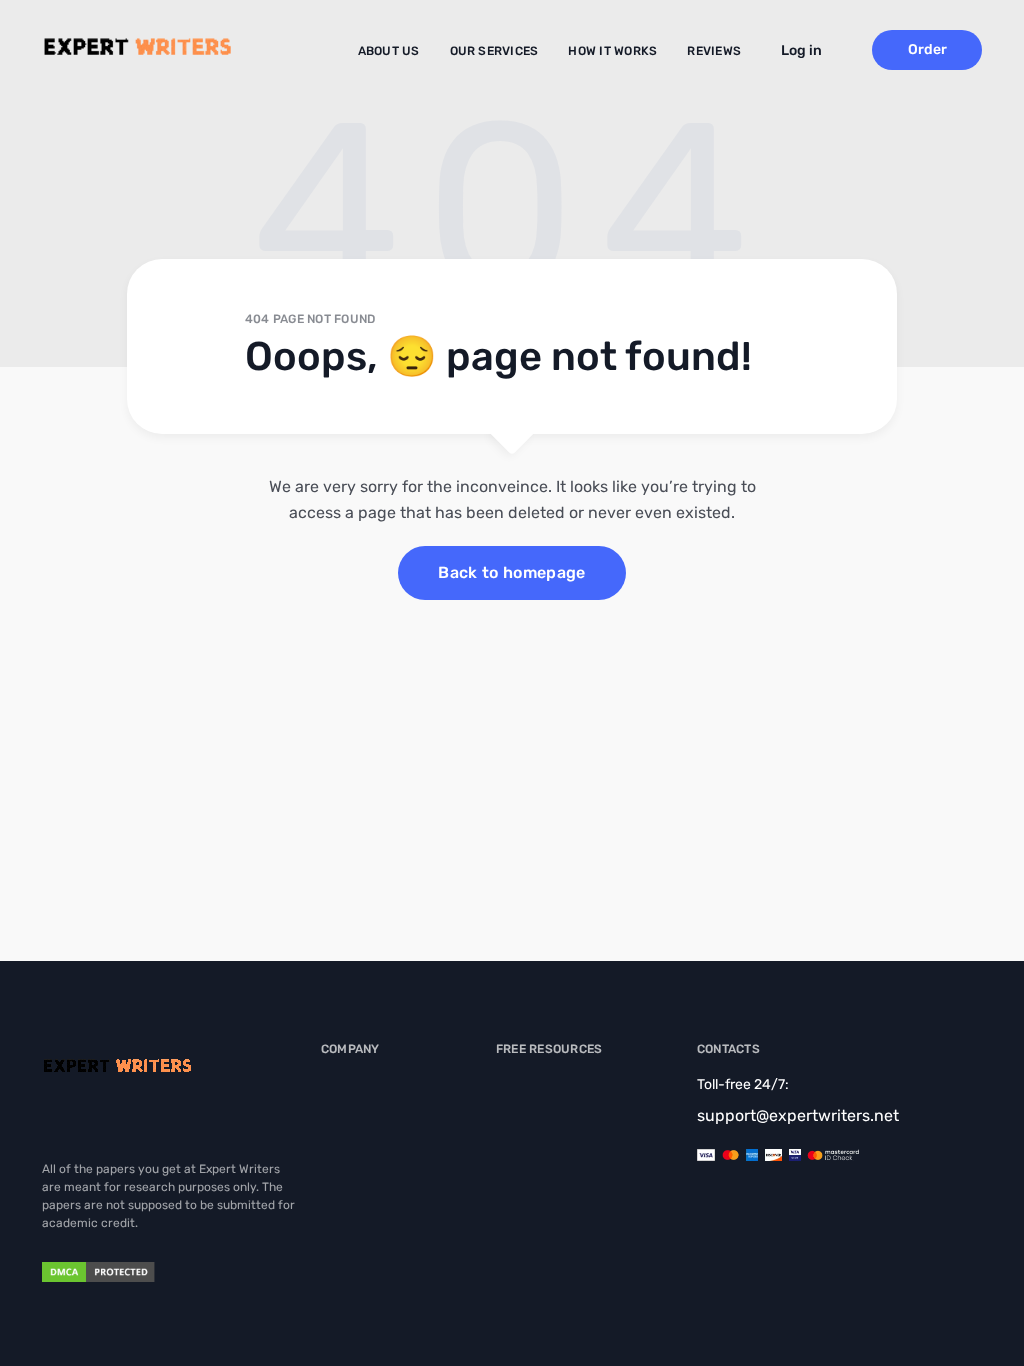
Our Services (494, 51)
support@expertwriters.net (798, 1115)
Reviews (714, 51)
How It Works (612, 51)
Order (927, 49)
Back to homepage (511, 572)
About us (389, 51)
